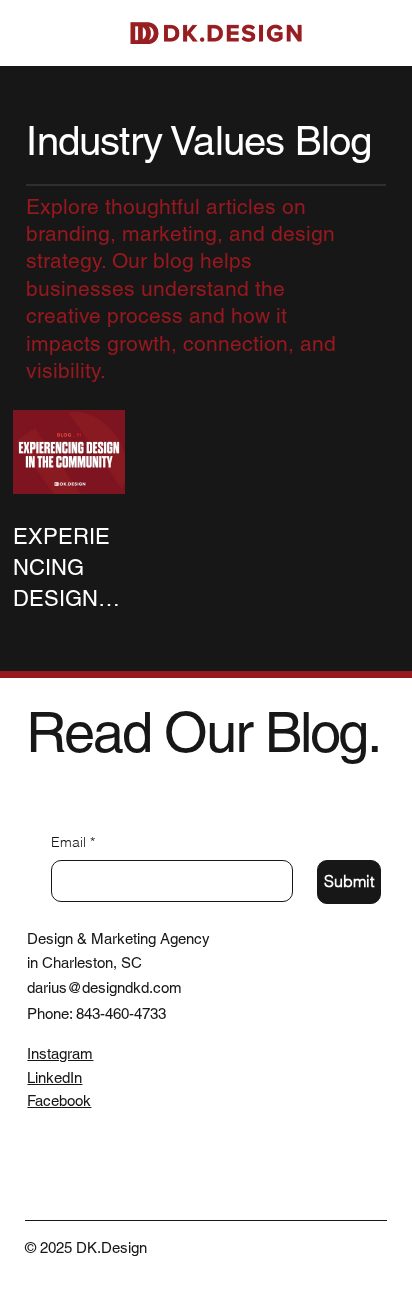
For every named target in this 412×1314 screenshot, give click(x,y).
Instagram (60, 1053)
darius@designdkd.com (104, 987)
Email (73, 842)
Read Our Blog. (203, 732)
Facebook (59, 1100)
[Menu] (382, 33)
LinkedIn (54, 1077)
